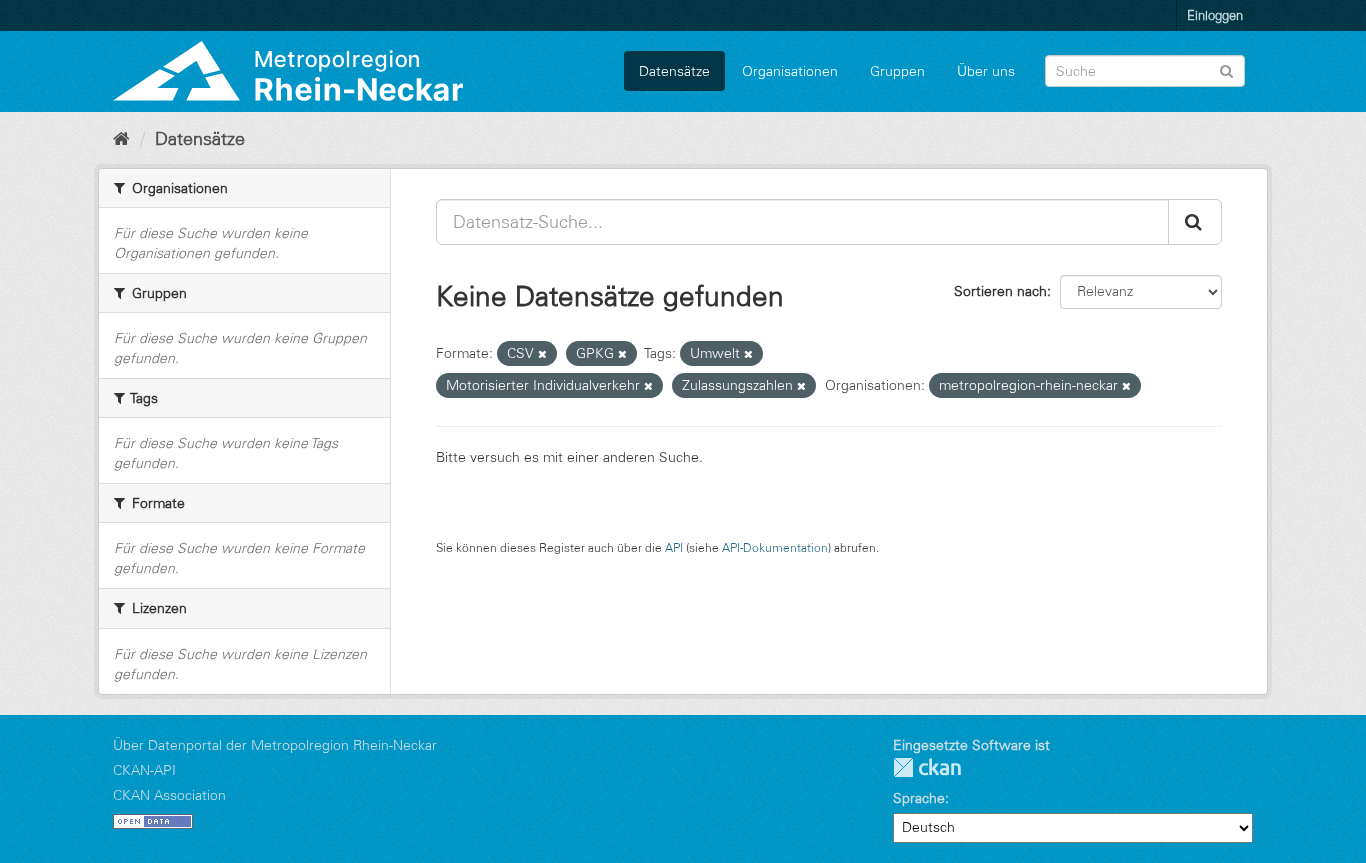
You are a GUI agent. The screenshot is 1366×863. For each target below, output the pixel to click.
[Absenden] (1226, 69)
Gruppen (897, 71)
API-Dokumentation (775, 547)
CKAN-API (144, 770)
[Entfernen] (542, 354)
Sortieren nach (1000, 291)
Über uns (986, 71)
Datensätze (674, 71)
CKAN (927, 767)
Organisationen (790, 71)
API (674, 547)
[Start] (121, 139)
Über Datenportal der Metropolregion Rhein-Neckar (275, 745)
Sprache (919, 798)
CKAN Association (169, 795)
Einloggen (1215, 15)
